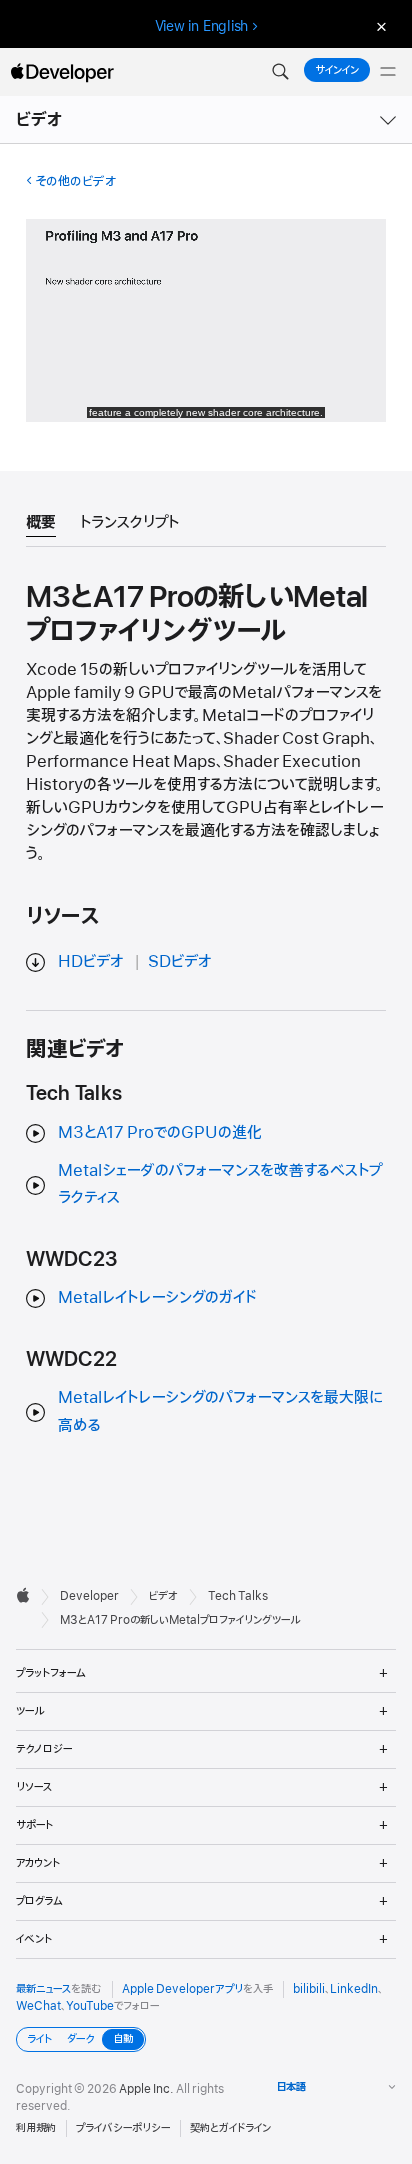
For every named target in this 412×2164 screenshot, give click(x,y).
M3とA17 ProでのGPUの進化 (160, 1133)
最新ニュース (43, 1989)
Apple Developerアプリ (182, 1989)
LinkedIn (354, 1989)
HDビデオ (91, 962)
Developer (89, 1596)
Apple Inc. (146, 2089)
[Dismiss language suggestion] (379, 26)
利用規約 (36, 2128)
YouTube (90, 2006)
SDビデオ (180, 962)
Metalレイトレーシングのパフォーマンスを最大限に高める (220, 1411)
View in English (202, 26)
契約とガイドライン (230, 2128)
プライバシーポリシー (123, 2128)
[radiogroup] (81, 2039)
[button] (280, 72)
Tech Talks (238, 1596)
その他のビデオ (75, 181)
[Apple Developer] (62, 72)
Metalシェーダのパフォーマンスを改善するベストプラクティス (220, 1184)
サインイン (337, 70)
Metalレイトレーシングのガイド (157, 1298)
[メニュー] (388, 72)
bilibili (309, 1989)
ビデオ (40, 120)
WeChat (38, 2006)
